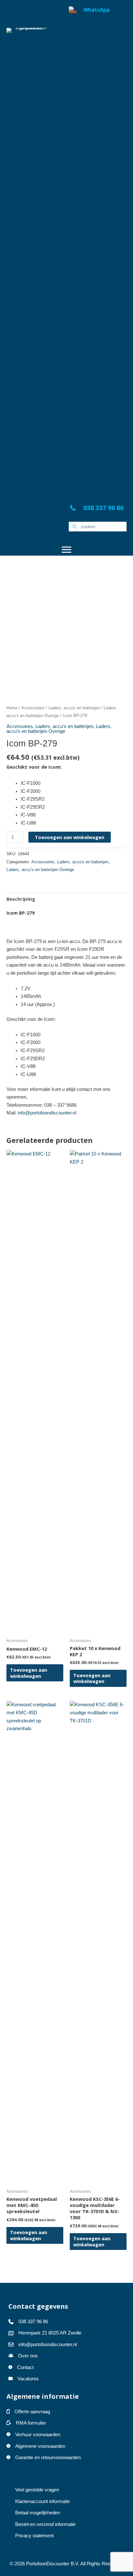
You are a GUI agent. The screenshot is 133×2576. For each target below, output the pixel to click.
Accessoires (33, 708)
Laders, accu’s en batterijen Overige (59, 729)
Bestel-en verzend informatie (46, 2524)
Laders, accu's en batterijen (74, 708)
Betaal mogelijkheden (38, 2513)
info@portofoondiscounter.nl (47, 1113)
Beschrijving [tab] (21, 899)
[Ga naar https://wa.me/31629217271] (98, 249)
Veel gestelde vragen (37, 2490)
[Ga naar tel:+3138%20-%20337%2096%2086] (98, 509)
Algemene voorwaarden (40, 2446)
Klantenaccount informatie (42, 2501)
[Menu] (66, 550)
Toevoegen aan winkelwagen (70, 837)
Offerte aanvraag (32, 2412)
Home (12, 708)
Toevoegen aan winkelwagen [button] (29, 1673)
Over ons (28, 2356)
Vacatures (28, 2379)
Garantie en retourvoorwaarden (48, 2458)
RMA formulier (31, 2423)
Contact (25, 2367)
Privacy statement (34, 2536)
